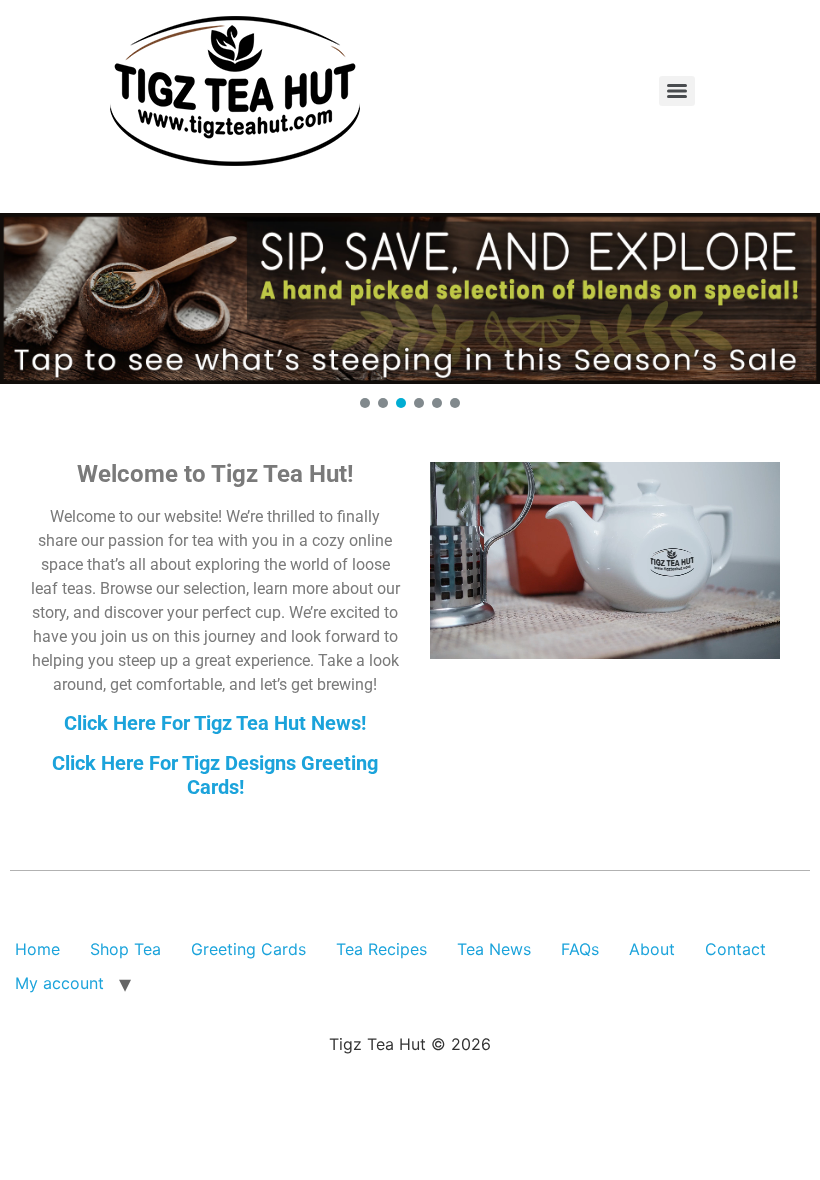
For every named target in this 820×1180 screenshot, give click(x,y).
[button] (410, 298)
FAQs (580, 949)
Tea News (494, 949)
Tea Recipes (381, 949)
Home (37, 949)
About (652, 949)
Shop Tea (125, 949)
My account (59, 983)
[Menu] (677, 91)
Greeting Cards (248, 949)
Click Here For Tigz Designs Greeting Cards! (215, 775)
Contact (735, 949)
